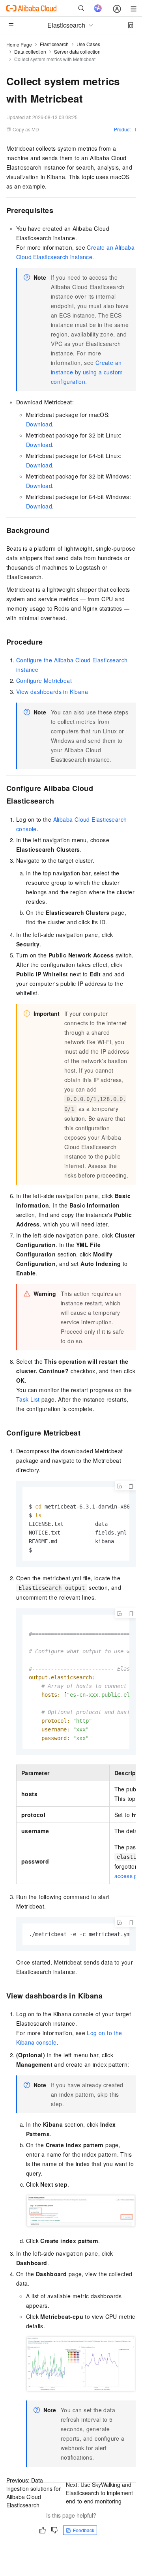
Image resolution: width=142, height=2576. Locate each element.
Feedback (84, 2530)
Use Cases (88, 44)
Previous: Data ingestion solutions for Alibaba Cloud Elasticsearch (34, 2493)
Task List (28, 1399)
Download (39, 424)
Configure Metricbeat (44, 680)
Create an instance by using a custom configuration (87, 372)
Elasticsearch (54, 44)
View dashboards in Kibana (52, 692)
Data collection (30, 51)
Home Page (19, 44)
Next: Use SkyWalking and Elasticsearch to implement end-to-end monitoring (99, 2493)
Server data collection (77, 51)
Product (122, 129)
